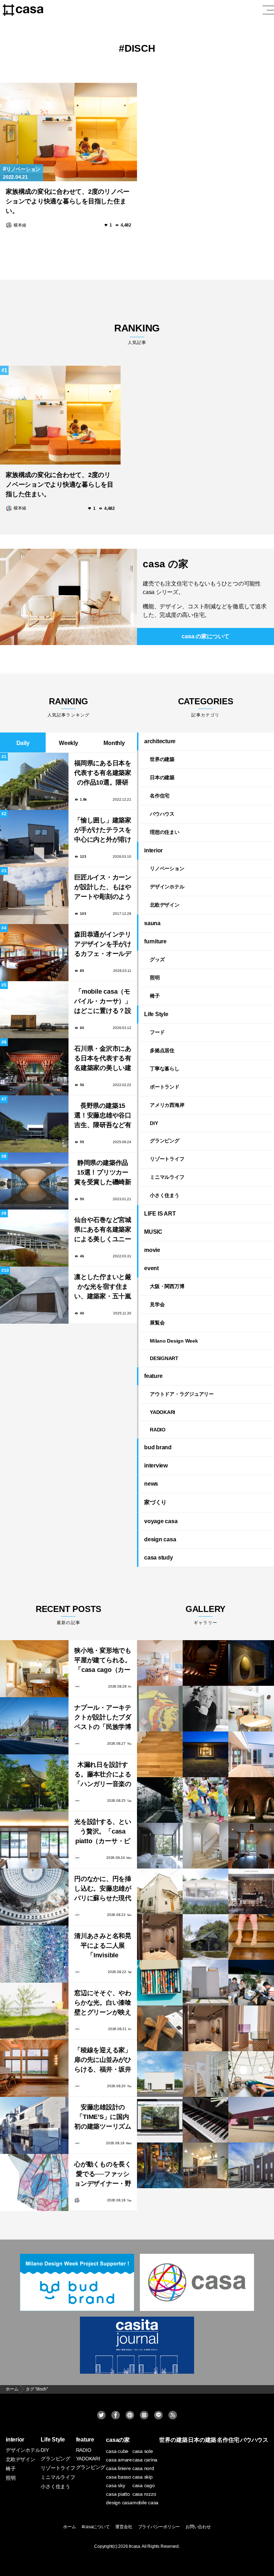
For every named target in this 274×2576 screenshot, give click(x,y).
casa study (159, 1558)
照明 (155, 978)
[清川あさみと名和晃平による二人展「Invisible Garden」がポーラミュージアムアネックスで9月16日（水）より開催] (34, 1954)
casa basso (118, 2477)
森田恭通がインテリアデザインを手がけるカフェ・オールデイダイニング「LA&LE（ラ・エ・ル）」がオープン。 (103, 945)
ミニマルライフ (167, 1177)
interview (156, 1466)
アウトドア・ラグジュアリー (182, 1394)
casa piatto (118, 2494)
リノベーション (23, 169)
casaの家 (118, 2440)
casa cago (144, 2485)
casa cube (117, 2451)
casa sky (115, 2485)
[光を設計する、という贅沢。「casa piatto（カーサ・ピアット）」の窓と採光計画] (34, 1840)
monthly (114, 743)
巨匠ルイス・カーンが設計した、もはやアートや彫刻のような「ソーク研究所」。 (103, 888)
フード (157, 1032)
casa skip (143, 2477)
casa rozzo (144, 2494)
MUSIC (153, 1232)
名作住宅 (160, 796)
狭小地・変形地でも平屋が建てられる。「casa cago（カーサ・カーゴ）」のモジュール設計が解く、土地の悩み (103, 1661)
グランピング (165, 1141)
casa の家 (165, 564)
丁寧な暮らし (165, 1069)
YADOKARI (163, 1412)
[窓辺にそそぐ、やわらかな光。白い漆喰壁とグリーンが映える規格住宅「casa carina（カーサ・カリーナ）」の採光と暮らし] (34, 2011)
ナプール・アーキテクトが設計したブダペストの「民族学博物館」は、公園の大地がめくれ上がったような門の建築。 (103, 1718)
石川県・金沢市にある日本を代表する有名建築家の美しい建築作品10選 (103, 1059)
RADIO (158, 1430)
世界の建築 (162, 759)
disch (140, 48)
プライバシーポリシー (159, 2527)
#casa (135, 2546)
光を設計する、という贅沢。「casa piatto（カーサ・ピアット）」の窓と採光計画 (103, 1832)
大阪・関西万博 (167, 1286)
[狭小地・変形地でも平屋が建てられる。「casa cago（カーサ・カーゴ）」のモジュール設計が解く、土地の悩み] (34, 1669)
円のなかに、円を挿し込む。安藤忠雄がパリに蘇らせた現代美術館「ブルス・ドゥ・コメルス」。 (103, 1889)
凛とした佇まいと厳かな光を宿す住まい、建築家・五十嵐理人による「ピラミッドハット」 (103, 1287)
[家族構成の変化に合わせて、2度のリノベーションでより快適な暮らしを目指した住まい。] (68, 132)
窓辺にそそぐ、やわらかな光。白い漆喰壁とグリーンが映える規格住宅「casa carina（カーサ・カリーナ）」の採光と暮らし (103, 2004)
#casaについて (96, 2527)
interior (153, 850)
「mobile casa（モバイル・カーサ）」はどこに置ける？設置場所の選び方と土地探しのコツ (103, 1002)
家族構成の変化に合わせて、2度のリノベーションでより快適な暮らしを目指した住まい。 (68, 201)
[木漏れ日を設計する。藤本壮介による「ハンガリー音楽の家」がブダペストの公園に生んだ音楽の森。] (34, 1783)
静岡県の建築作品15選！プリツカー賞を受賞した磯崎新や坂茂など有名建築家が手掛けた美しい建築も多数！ (103, 1173)
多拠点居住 (162, 1050)
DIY (154, 1123)
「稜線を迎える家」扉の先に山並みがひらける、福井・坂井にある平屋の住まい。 (103, 2061)
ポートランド (165, 1087)
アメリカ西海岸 (167, 1105)
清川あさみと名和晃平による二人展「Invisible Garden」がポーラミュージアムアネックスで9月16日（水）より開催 (103, 1946)
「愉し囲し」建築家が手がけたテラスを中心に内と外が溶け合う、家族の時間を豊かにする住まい (103, 831)
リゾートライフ (167, 1159)
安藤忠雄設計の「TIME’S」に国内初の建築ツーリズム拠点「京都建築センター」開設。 (103, 2118)
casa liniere (118, 2468)
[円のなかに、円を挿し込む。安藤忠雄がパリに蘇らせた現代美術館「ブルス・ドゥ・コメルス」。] (34, 1897)
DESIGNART (164, 1358)
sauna (152, 923)
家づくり (155, 1502)
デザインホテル (167, 887)
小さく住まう (165, 1195)
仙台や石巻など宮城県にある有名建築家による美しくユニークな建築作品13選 (103, 1230)
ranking (137, 334)
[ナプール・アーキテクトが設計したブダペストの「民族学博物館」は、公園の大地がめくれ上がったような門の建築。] (34, 1726)
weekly (68, 743)
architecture (160, 741)
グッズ (157, 959)
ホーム (69, 2527)
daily (23, 743)
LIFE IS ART (160, 1214)
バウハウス (162, 814)
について (205, 636)
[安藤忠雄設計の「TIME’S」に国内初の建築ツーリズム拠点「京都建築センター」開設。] (34, 2125)
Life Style (156, 1014)
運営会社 (124, 2527)
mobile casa (145, 2503)
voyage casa (161, 1521)
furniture (155, 941)
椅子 (155, 996)
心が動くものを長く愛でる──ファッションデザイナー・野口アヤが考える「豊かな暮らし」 (103, 2175)
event (151, 1268)
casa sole (143, 2451)
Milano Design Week (174, 1341)
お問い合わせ (198, 2527)
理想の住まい (165, 832)
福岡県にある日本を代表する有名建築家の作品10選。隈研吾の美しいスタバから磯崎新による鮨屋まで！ (103, 774)
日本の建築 (162, 777)
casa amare (119, 2460)
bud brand (158, 1447)
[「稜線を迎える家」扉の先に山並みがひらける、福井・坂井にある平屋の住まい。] (34, 2068)
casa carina (145, 2460)
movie (152, 1250)
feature (153, 1376)
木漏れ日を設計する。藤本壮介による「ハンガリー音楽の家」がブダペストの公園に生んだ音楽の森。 (103, 1775)
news (151, 1484)
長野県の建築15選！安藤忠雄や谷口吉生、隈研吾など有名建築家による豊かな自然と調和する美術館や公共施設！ (103, 1116)
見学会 (157, 1304)
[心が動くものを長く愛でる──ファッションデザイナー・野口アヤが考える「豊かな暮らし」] (34, 2182)
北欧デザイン (165, 905)
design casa (160, 1539)
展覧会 (157, 1323)
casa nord (143, 2468)
